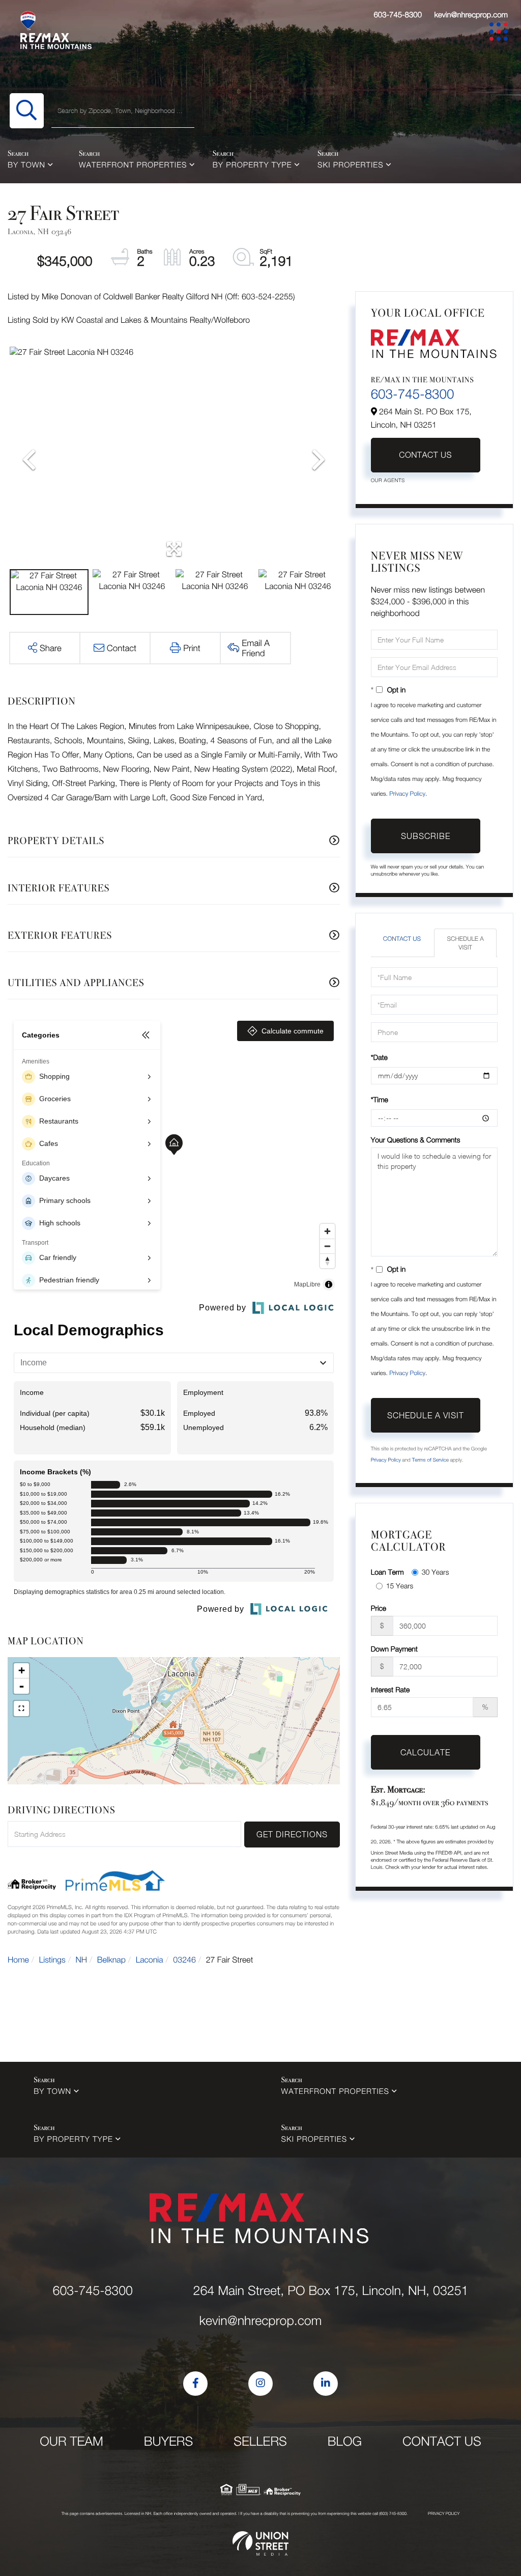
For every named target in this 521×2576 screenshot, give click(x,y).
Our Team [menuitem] (71, 2441)
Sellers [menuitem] (260, 2441)
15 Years (400, 1586)
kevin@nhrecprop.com (471, 15)
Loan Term (387, 1572)
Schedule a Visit (465, 943)
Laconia (150, 1960)
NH (82, 1960)
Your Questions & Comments (416, 1140)
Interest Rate (390, 1689)
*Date (379, 1057)
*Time (380, 1099)
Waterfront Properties (133, 165)
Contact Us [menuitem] (442, 2441)
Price (379, 1608)
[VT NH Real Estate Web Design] (260, 2543)
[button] (27, 111)
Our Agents (388, 481)
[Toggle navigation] (500, 33)
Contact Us (425, 455)
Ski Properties (351, 165)
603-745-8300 (398, 15)
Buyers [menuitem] (168, 2441)
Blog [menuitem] (345, 2441)
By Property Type (252, 165)
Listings (52, 1960)
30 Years (436, 1572)
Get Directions (292, 1834)
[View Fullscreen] (21, 1709)
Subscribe (426, 836)
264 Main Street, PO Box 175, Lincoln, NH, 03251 (330, 2291)
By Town (26, 165)
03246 (184, 1960)
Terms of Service (430, 1460)
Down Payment (394, 1649)
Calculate (425, 1752)
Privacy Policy (407, 793)
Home (18, 1960)
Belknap (111, 1960)
